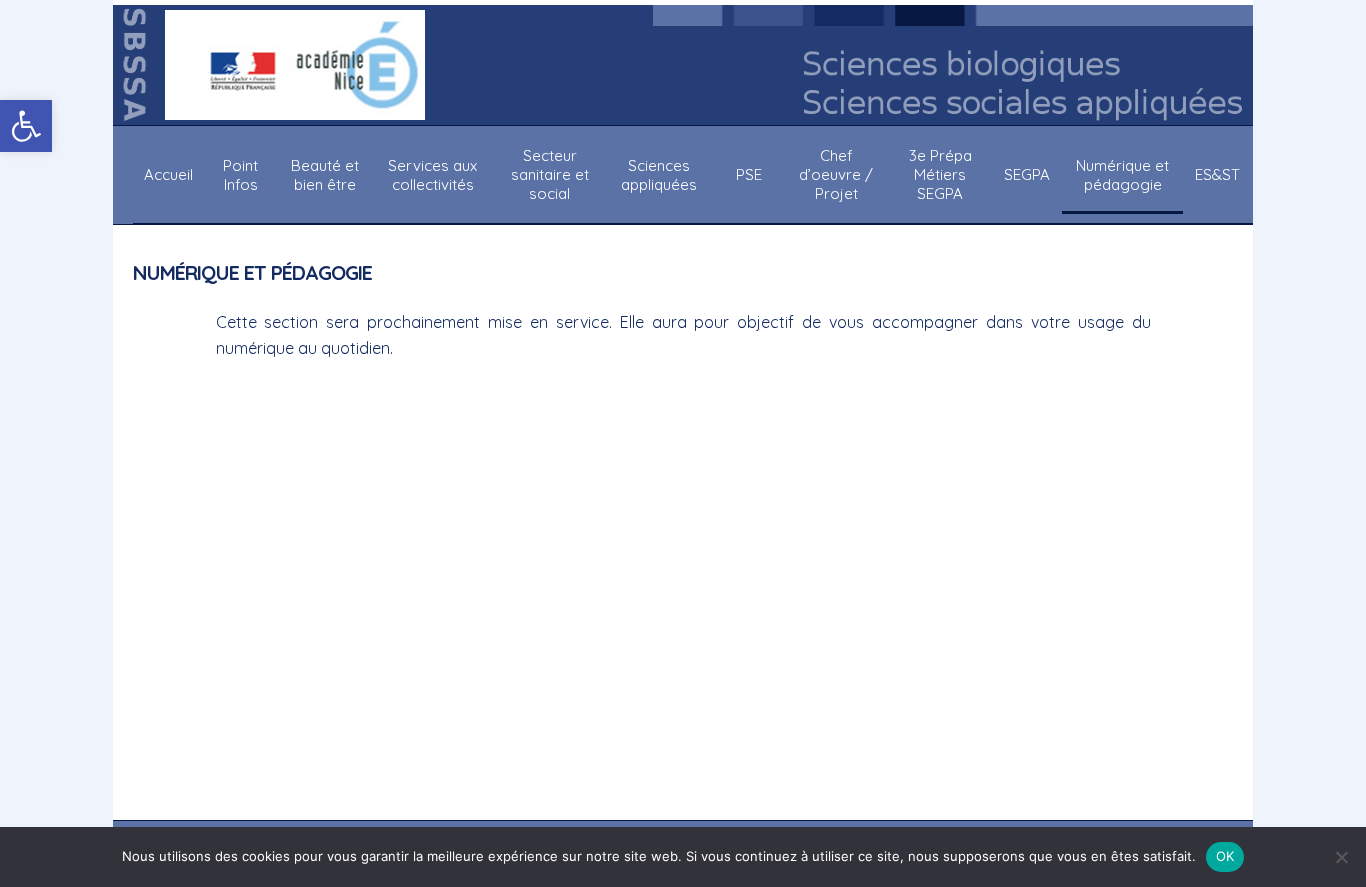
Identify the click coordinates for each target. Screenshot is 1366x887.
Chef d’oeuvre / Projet (836, 174)
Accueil (168, 174)
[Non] (1341, 857)
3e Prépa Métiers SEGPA (940, 174)
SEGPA (1027, 174)
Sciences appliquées (659, 175)
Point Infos (240, 175)
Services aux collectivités (432, 175)
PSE (749, 174)
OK (1225, 856)
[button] (26, 126)
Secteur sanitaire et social (550, 174)
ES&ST (1217, 174)
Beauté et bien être (325, 175)
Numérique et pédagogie (1122, 175)
